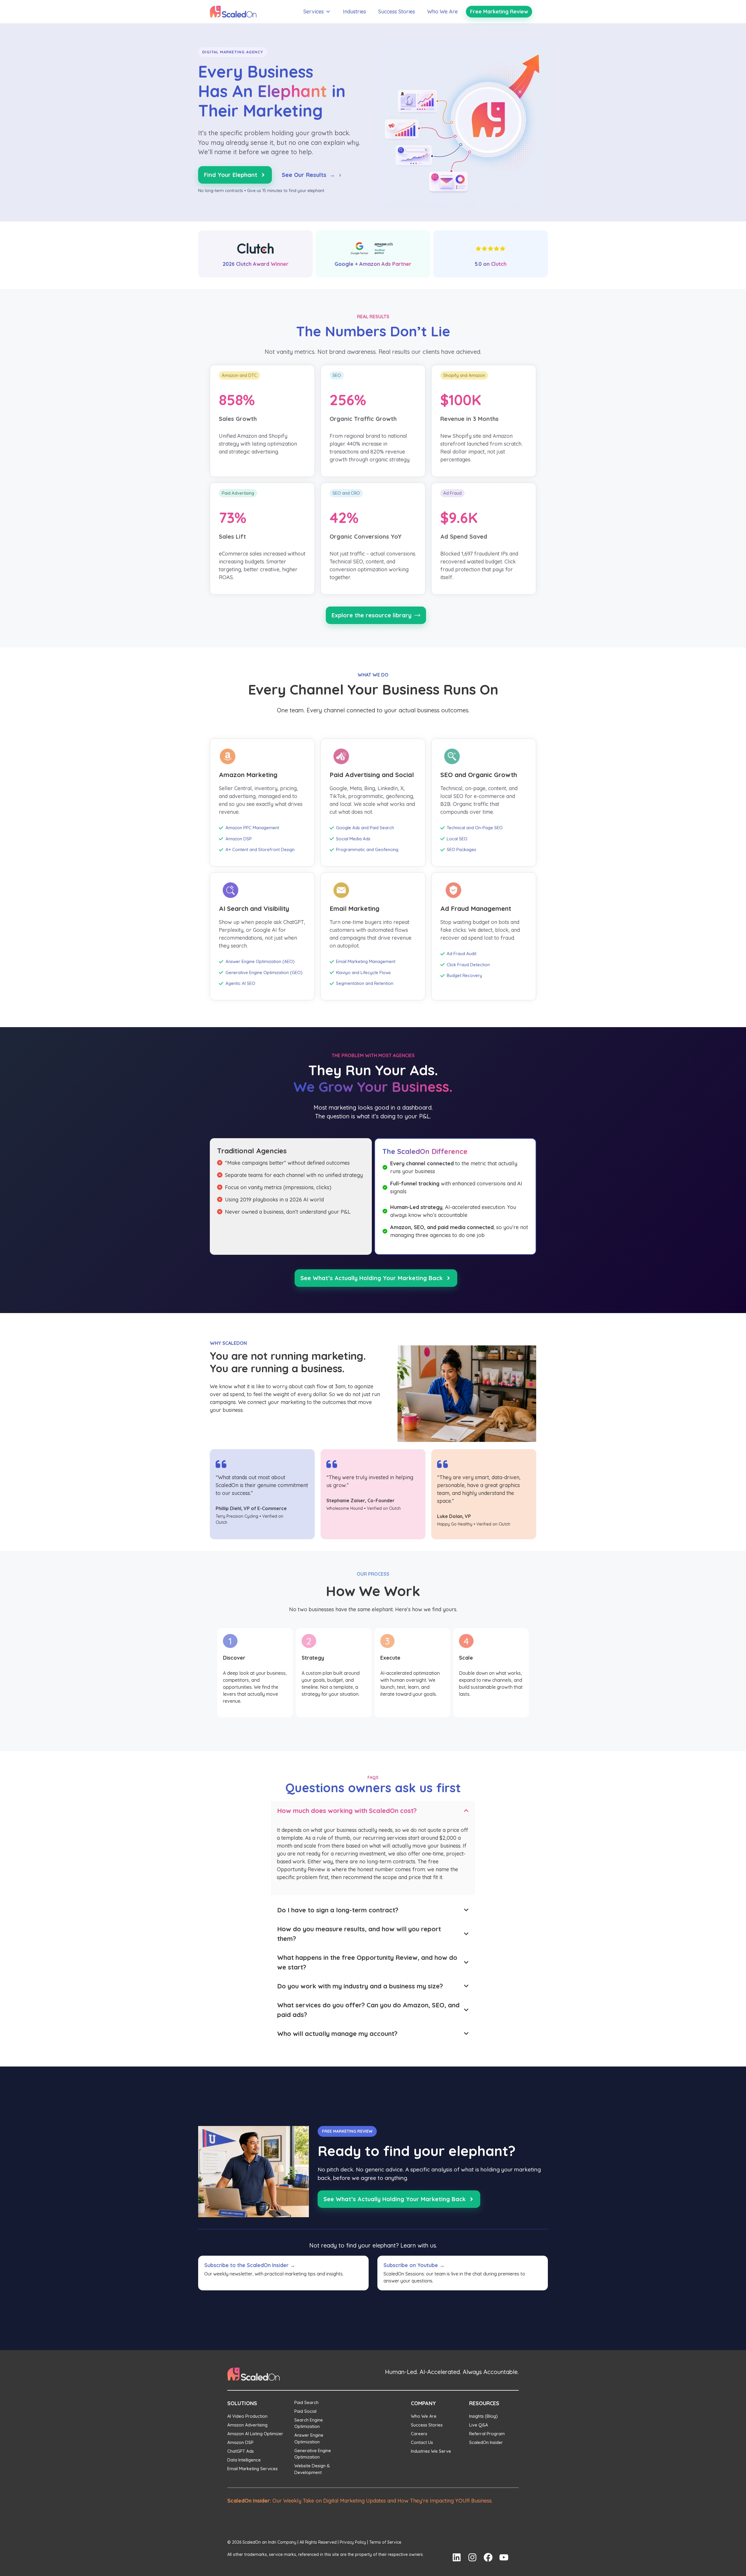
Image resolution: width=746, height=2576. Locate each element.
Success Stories (397, 12)
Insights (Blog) (483, 2416)
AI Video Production (247, 2416)
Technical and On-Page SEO (475, 828)
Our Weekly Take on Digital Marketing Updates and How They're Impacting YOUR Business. (360, 2501)
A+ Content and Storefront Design (260, 849)
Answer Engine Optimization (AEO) (260, 961)
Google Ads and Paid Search (365, 828)
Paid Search (306, 2402)
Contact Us (422, 2442)
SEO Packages (461, 849)
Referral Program (487, 2434)
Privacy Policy (353, 2542)
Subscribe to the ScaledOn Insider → (250, 2265)
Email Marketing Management (366, 961)
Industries (354, 12)
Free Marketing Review (499, 12)
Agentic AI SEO (240, 983)
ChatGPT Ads (241, 2451)
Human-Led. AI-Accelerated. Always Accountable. (452, 2372)
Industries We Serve (431, 2451)
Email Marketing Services (253, 2469)
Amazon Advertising (247, 2425)
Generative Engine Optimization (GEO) (264, 972)
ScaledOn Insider (486, 2442)
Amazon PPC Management (252, 828)
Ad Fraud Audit (462, 954)
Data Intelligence (244, 2460)
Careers (419, 2434)
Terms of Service (385, 2542)
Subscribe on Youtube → (414, 2265)
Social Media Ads (353, 839)
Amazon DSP (239, 839)
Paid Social (305, 2411)
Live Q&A (479, 2425)
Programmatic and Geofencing (367, 849)
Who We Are (443, 12)
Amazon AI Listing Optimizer (255, 2434)
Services (314, 12)
